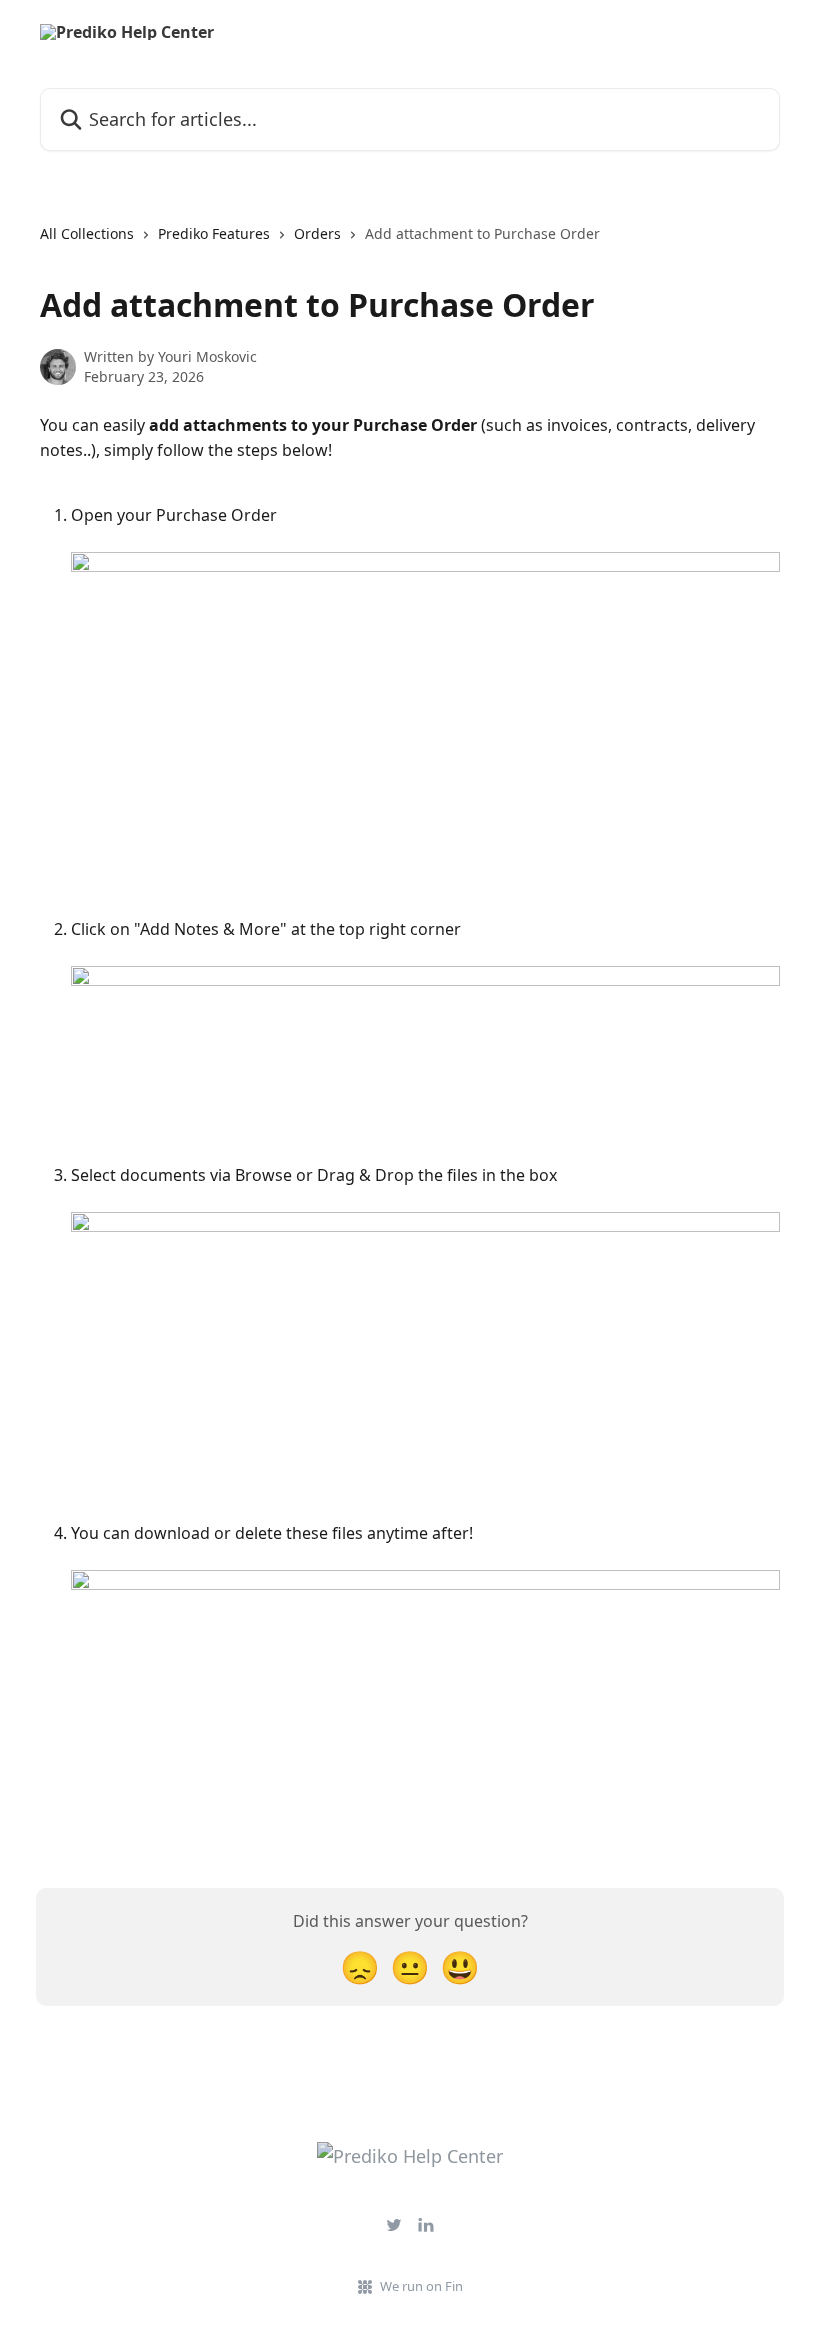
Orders (317, 233)
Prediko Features (214, 233)
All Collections (87, 233)
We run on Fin (421, 2286)
